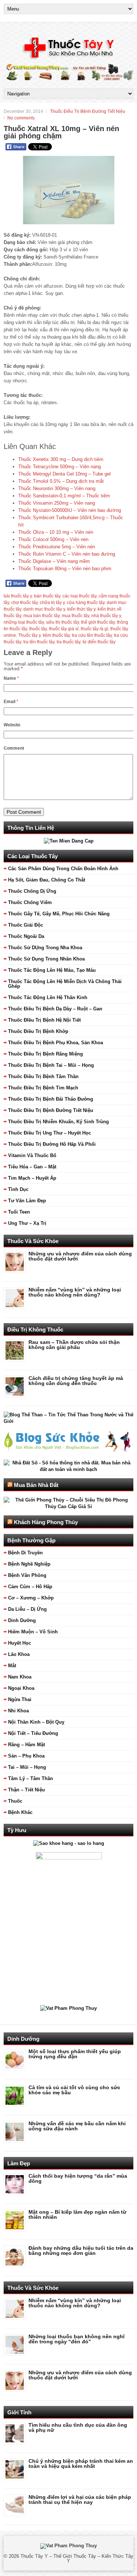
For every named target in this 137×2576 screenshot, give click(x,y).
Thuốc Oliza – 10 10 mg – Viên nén (56, 532)
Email (11, 702)
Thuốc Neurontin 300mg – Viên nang (57, 488)
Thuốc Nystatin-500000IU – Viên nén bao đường (70, 510)
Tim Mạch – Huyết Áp (32, 1178)
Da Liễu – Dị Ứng (27, 1609)
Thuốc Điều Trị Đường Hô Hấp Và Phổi (52, 1144)
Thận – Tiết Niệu (26, 1790)
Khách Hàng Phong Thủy (46, 1522)
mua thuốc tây (75, 616)
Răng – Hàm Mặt (26, 1745)
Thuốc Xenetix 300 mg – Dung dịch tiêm (61, 459)
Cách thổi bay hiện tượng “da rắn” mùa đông (78, 2178)
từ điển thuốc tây (99, 642)
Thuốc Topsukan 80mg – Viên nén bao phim (65, 569)
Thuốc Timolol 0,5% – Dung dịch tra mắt (61, 481)
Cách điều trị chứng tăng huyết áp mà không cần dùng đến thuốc (76, 1381)
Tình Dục (18, 1189)
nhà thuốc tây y (106, 616)
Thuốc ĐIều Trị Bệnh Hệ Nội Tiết (44, 1020)
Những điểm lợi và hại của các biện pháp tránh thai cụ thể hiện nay (80, 2500)
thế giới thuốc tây (98, 622)
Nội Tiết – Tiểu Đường (33, 1733)
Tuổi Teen (19, 1212)
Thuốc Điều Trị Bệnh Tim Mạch (43, 1088)
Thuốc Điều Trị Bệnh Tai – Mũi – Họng (51, 1065)
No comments (21, 118)
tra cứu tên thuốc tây (92, 635)
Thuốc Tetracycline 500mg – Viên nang (60, 467)
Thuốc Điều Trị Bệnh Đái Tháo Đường (51, 1099)
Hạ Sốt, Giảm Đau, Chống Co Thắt (47, 880)
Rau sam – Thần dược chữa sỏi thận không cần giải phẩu (74, 1345)
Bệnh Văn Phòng (27, 1575)
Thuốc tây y (29, 635)
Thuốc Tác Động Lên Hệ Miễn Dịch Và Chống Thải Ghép (65, 984)
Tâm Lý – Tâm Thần (31, 1778)
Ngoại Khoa (21, 1688)
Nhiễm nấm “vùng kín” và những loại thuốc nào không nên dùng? (75, 1292)
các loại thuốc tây (79, 596)
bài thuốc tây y (18, 596)
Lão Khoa (19, 1654)
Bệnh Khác (20, 1812)
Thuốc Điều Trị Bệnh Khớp (38, 1031)
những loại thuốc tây (24, 622)
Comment (14, 748)
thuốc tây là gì (94, 629)
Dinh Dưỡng (22, 1620)
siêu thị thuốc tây (62, 622)
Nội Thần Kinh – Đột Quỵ (36, 1722)
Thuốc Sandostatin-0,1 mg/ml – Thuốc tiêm (64, 496)
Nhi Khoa (18, 1711)
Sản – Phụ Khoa (26, 1756)
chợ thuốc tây (24, 603)
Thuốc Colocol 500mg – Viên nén (53, 539)
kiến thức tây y (81, 609)
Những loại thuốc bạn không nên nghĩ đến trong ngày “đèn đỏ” (77, 2339)
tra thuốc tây (68, 642)
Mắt (12, 1666)
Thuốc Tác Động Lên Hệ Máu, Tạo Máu (52, 970)
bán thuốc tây (47, 596)
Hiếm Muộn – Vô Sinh (33, 1632)
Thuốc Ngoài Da (26, 936)
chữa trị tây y (52, 603)
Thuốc (15, 1801)
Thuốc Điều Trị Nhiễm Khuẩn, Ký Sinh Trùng (58, 1122)
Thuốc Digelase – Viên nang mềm (54, 561)
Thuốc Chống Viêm (30, 902)
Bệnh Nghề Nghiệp (29, 1564)
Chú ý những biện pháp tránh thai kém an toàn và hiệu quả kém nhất (81, 2463)
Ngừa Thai (20, 1699)
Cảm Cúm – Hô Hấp (30, 1587)
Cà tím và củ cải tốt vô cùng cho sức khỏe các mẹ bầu (74, 2090)
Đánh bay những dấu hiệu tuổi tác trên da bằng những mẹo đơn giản (81, 2250)
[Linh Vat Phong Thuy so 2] (69, 1858)
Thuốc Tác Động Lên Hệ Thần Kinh (48, 997)
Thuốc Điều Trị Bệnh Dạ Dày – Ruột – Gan (55, 1009)
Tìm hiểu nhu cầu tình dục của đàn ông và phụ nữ (78, 2427)
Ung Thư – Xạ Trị (27, 1223)
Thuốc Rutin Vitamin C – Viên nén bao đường (67, 554)
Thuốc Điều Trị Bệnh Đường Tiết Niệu (88, 111)
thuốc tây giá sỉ (64, 629)
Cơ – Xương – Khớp (31, 1598)
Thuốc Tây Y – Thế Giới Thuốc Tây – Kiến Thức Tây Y (77, 2559)
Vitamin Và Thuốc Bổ (32, 1155)
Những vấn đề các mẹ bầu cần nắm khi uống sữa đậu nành (77, 2126)
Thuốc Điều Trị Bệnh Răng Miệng (45, 1054)
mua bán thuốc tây (41, 616)
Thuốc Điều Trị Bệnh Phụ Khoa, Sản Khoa (56, 1043)
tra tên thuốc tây (39, 642)
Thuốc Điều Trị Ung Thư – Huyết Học (50, 1133)
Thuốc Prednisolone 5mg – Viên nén (57, 547)
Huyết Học (20, 1643)
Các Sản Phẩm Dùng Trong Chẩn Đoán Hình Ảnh (63, 869)
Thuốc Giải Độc (26, 925)
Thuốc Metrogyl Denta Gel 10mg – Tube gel (64, 474)
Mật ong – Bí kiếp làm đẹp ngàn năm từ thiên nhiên (77, 2214)
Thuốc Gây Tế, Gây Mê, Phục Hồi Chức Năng (59, 914)
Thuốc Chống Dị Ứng (32, 891)
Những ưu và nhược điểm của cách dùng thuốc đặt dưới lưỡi (80, 1256)
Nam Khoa (20, 1677)
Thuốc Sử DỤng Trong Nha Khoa (45, 948)
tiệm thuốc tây (56, 635)
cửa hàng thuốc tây (86, 603)
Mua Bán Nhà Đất (36, 1485)
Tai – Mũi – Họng (27, 1767)
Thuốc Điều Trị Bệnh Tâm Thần (43, 1076)
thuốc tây (38, 629)
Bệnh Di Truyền (25, 1553)
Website (12, 725)
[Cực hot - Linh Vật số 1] (69, 1843)
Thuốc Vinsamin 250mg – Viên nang (57, 503)
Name (11, 678)
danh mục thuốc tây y (44, 609)
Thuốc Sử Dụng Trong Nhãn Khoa (46, 959)
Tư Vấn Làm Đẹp (27, 1201)
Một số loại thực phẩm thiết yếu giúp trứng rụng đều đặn (75, 2054)
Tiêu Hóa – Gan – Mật (32, 1167)
